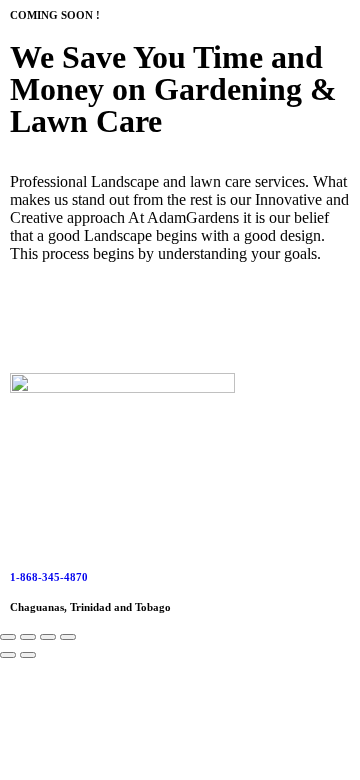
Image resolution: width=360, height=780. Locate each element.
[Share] (48, 637)
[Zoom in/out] (8, 637)
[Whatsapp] (251, 324)
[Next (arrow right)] (28, 655)
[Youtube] (89, 324)
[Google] (197, 324)
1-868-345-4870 (49, 577)
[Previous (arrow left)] (8, 655)
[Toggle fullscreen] (28, 637)
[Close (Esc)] (68, 637)
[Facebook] (35, 324)
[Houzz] (143, 324)
